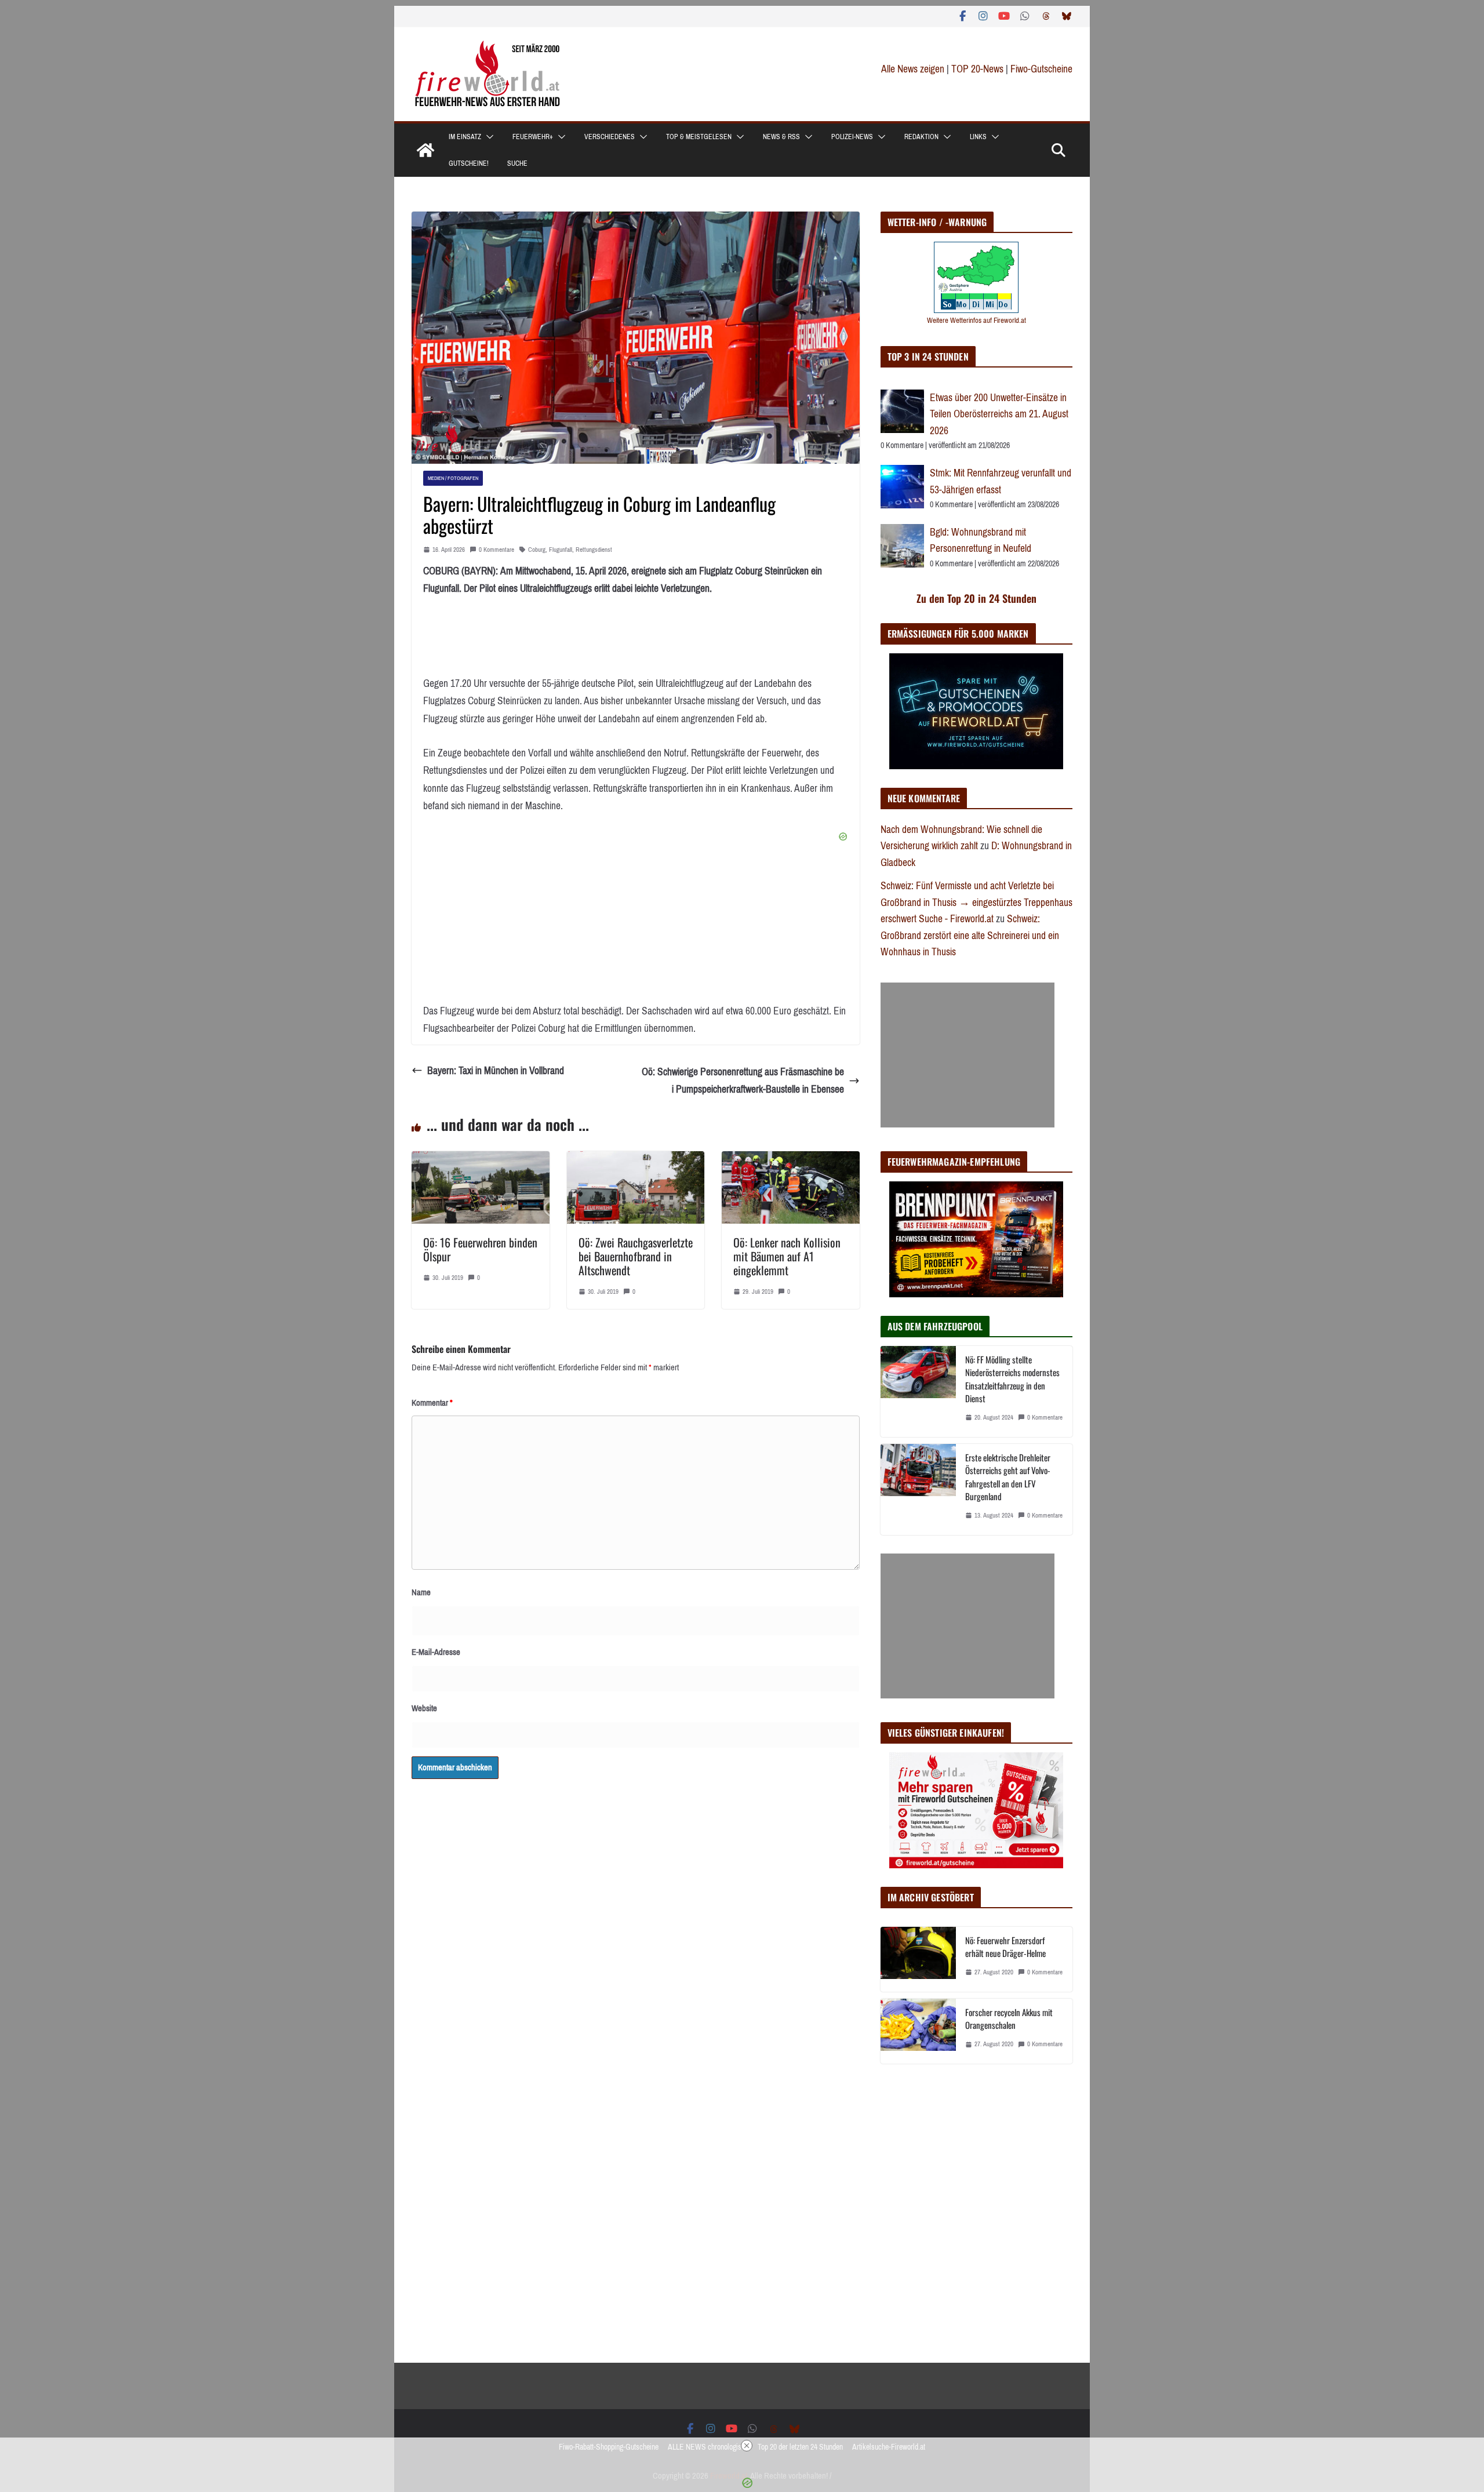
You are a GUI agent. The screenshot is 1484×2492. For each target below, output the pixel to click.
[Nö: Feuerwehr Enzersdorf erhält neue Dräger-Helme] (918, 1959)
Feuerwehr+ (533, 137)
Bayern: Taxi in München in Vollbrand (496, 1071)
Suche (517, 163)
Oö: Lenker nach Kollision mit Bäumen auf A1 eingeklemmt (787, 1256)
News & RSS (781, 137)
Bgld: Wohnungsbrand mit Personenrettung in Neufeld (981, 541)
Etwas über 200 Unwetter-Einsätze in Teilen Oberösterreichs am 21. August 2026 (999, 414)
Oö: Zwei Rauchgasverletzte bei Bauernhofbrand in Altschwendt (636, 1256)
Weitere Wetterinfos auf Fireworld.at (976, 320)
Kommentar (432, 1403)
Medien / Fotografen (453, 478)
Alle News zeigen (913, 69)
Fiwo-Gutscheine (1041, 69)
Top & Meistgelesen (699, 137)
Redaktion (921, 137)
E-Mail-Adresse (436, 1652)
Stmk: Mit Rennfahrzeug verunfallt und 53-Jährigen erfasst (1001, 481)
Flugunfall (561, 550)
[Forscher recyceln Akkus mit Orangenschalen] (918, 2031)
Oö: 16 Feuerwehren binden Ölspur (480, 1249)
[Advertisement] (967, 1055)
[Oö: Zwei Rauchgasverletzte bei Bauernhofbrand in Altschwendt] (636, 1160)
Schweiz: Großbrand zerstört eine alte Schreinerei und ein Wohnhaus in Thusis (970, 935)
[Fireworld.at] (425, 150)
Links (978, 137)
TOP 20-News (979, 69)
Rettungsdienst (594, 550)
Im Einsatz (465, 137)
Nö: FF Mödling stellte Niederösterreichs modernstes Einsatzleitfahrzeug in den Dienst (1012, 1379)
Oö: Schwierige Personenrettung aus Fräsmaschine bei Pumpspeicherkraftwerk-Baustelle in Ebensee (743, 1081)
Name (421, 1592)
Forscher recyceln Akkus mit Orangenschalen (1009, 2019)
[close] (747, 2446)
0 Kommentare (497, 550)
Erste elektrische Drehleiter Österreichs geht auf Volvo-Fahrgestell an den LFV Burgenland (1008, 1477)
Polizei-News (852, 137)
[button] (488, 137)
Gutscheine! (469, 163)
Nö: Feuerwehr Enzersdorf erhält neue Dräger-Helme (1005, 1947)
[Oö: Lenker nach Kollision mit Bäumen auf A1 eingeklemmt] (791, 1160)
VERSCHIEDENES (610, 137)
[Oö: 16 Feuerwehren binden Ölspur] (481, 1160)
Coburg (537, 550)
